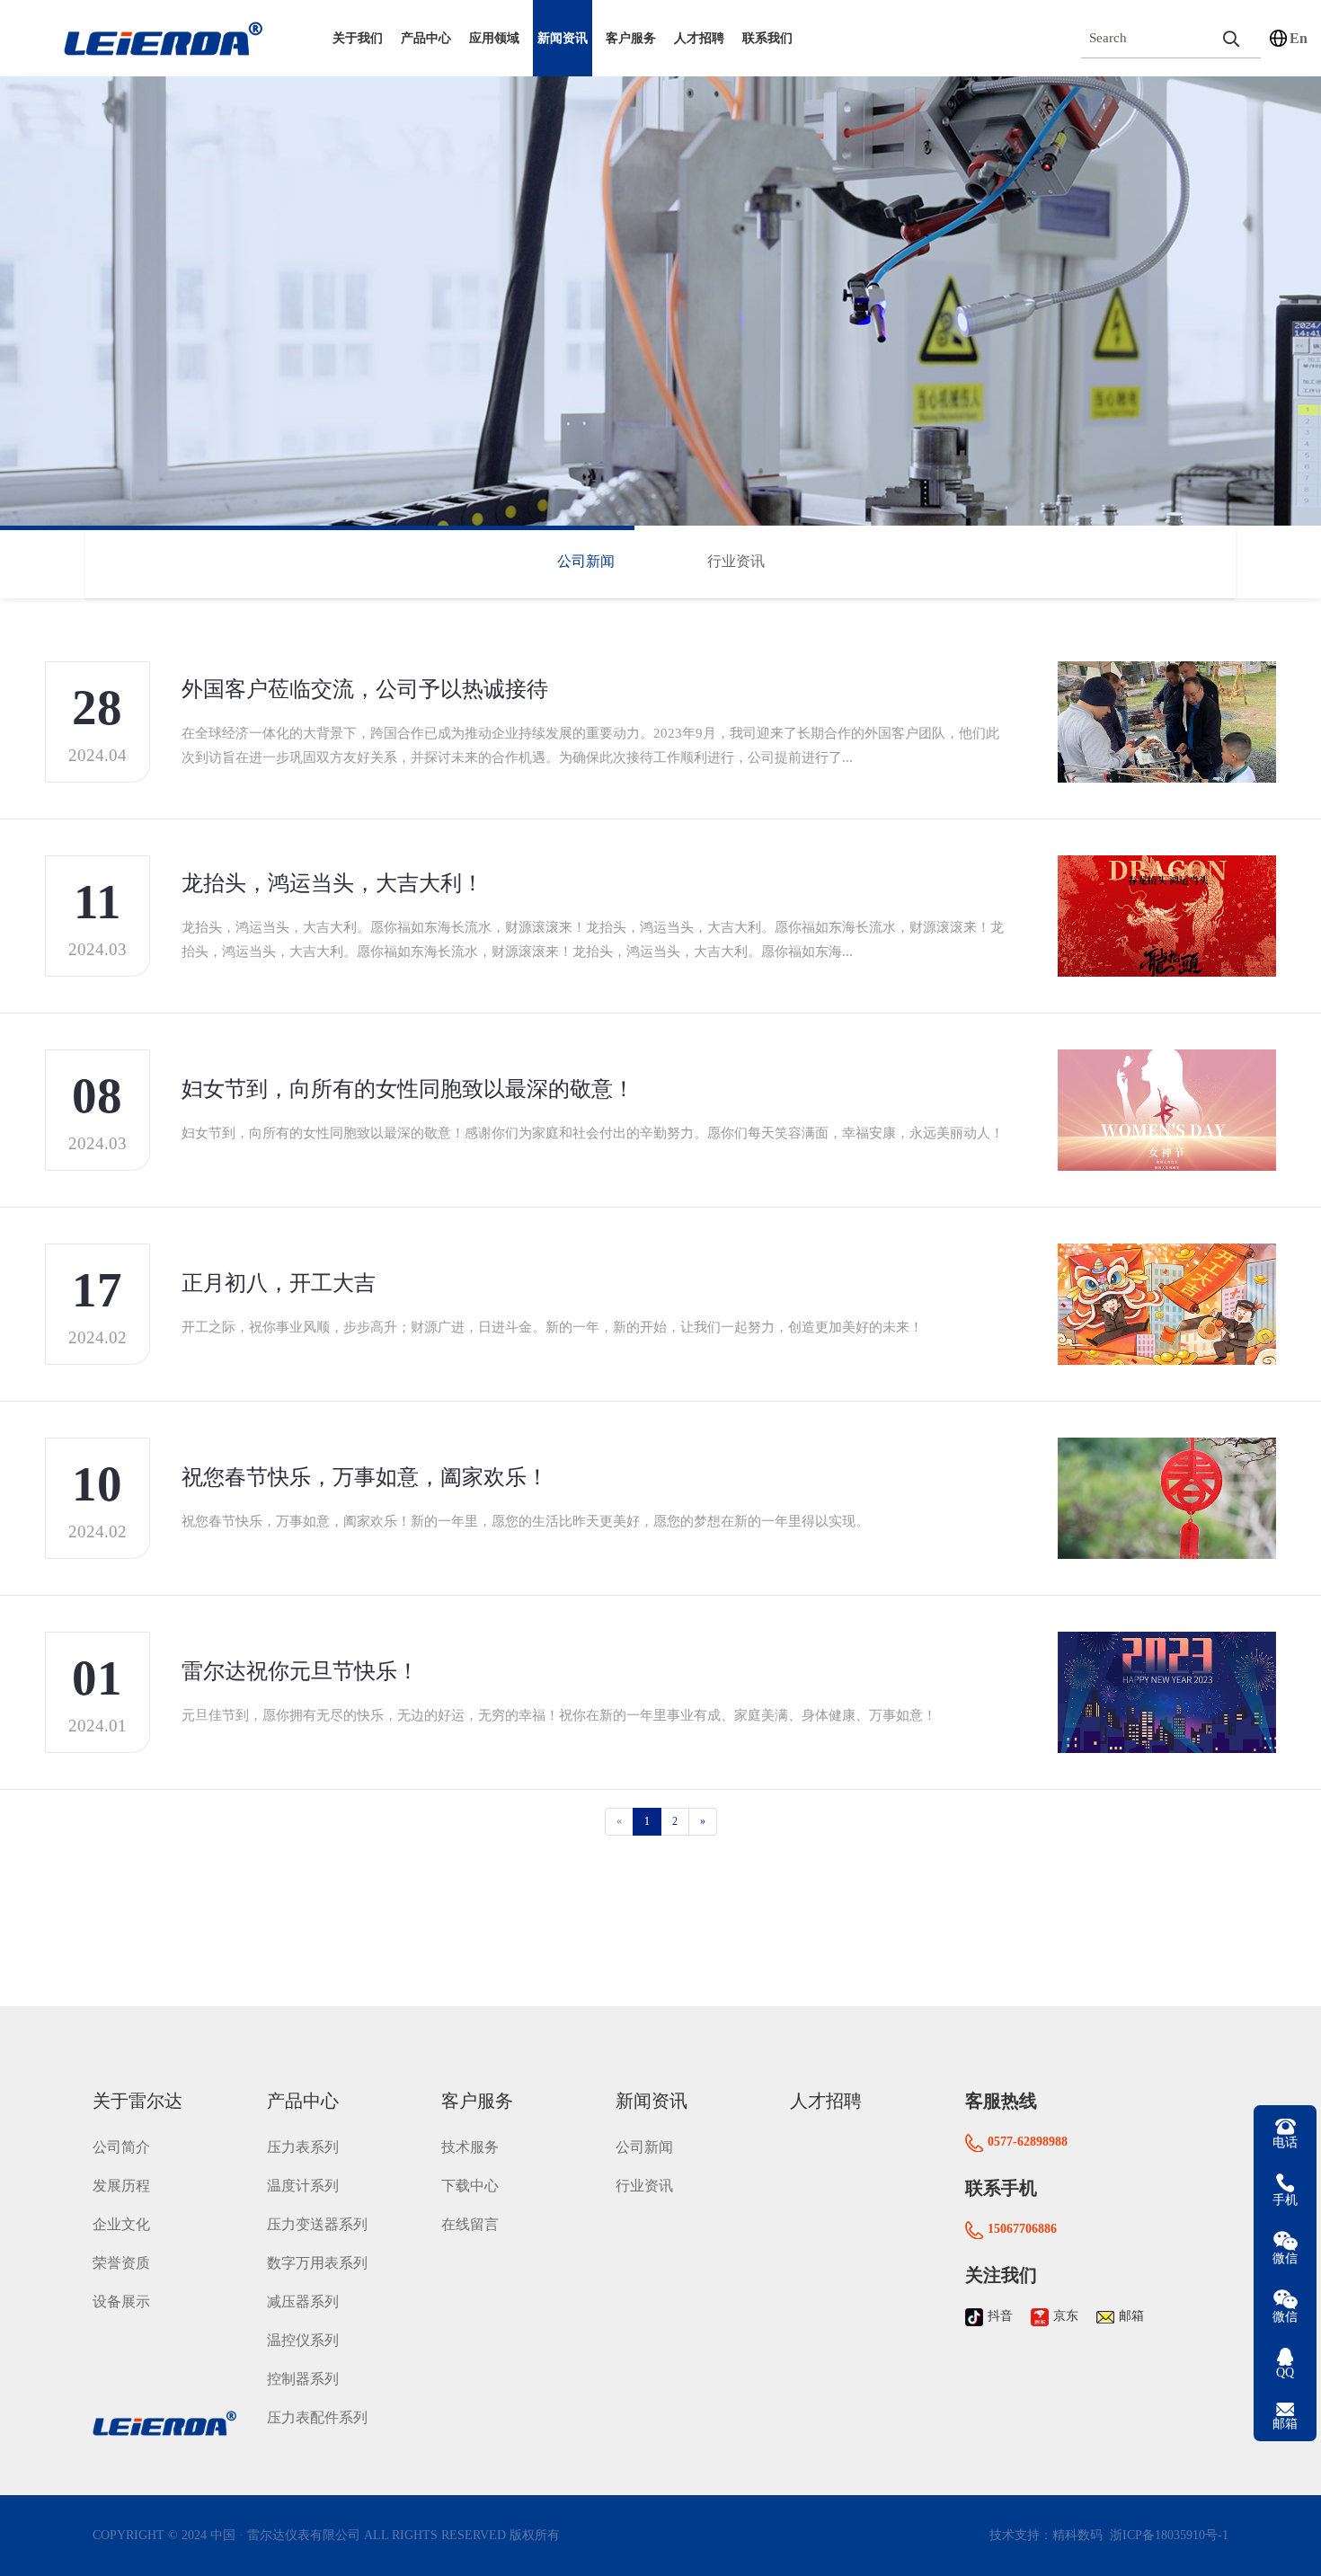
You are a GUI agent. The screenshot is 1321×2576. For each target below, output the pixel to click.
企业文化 (121, 2224)
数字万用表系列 (317, 2263)
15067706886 (1022, 2229)
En (1299, 38)
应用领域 (494, 38)
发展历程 (121, 2186)
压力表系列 (303, 2147)
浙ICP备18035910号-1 (1167, 2535)
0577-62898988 (1028, 2142)
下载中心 (470, 2186)
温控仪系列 (303, 2340)
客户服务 (631, 38)
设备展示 (121, 2302)
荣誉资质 (121, 2263)
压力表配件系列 (317, 2417)
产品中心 (426, 38)
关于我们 (358, 38)
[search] (1232, 38)
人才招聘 (699, 38)
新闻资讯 (563, 38)
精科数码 (1077, 2535)
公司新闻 (586, 561)
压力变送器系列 (317, 2224)
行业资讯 (736, 561)
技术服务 (470, 2147)
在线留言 (470, 2224)
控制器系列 (303, 2379)
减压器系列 (303, 2302)
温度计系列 (303, 2186)
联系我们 (767, 38)
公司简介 (121, 2147)
